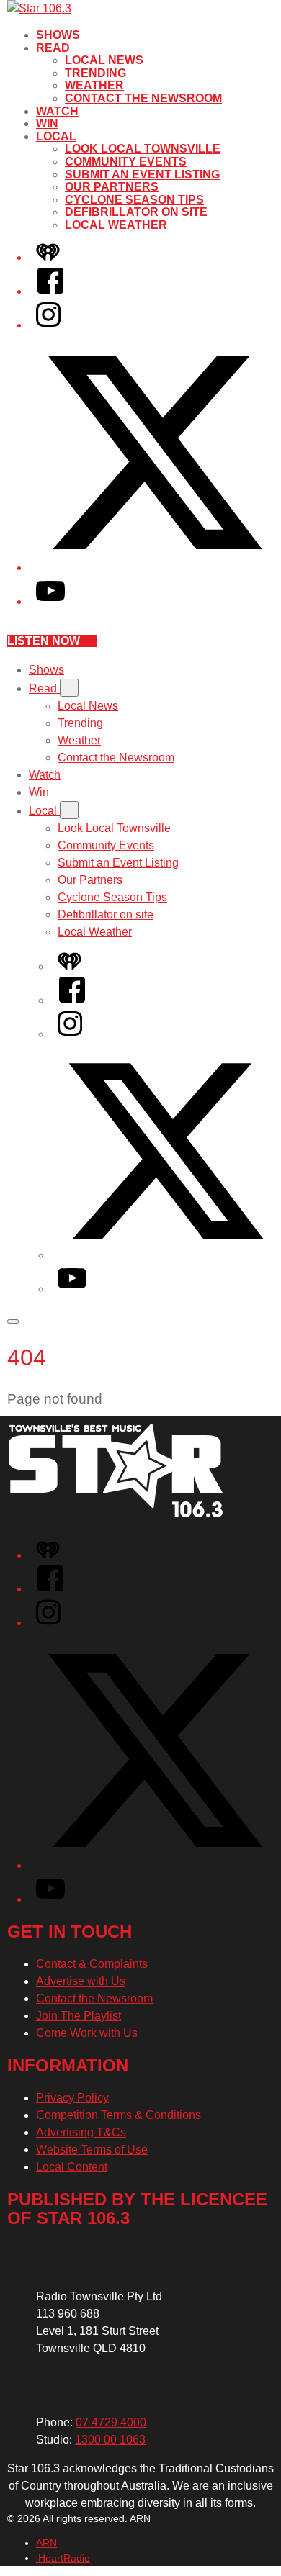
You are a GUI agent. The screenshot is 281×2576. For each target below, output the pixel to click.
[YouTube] (50, 601)
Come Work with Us (87, 2033)
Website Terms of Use (92, 2150)
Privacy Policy (72, 2098)
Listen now (44, 641)
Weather (94, 85)
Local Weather (116, 225)
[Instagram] (48, 325)
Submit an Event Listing (142, 175)
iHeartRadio (63, 2558)
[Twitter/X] (155, 568)
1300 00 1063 (110, 2440)
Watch (57, 111)
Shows (58, 35)
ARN (46, 2543)
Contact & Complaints (92, 1964)
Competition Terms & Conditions (119, 2115)
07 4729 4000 (111, 2422)
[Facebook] (50, 291)
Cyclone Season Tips (134, 200)
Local (56, 136)
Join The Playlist (79, 2016)
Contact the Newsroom (143, 98)
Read (53, 48)
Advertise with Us (81, 1981)
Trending (95, 73)
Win (47, 123)
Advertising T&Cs (81, 2132)
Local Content (72, 2167)
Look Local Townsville (143, 149)
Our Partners (112, 187)
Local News (104, 60)
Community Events (126, 162)
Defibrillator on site (136, 212)
